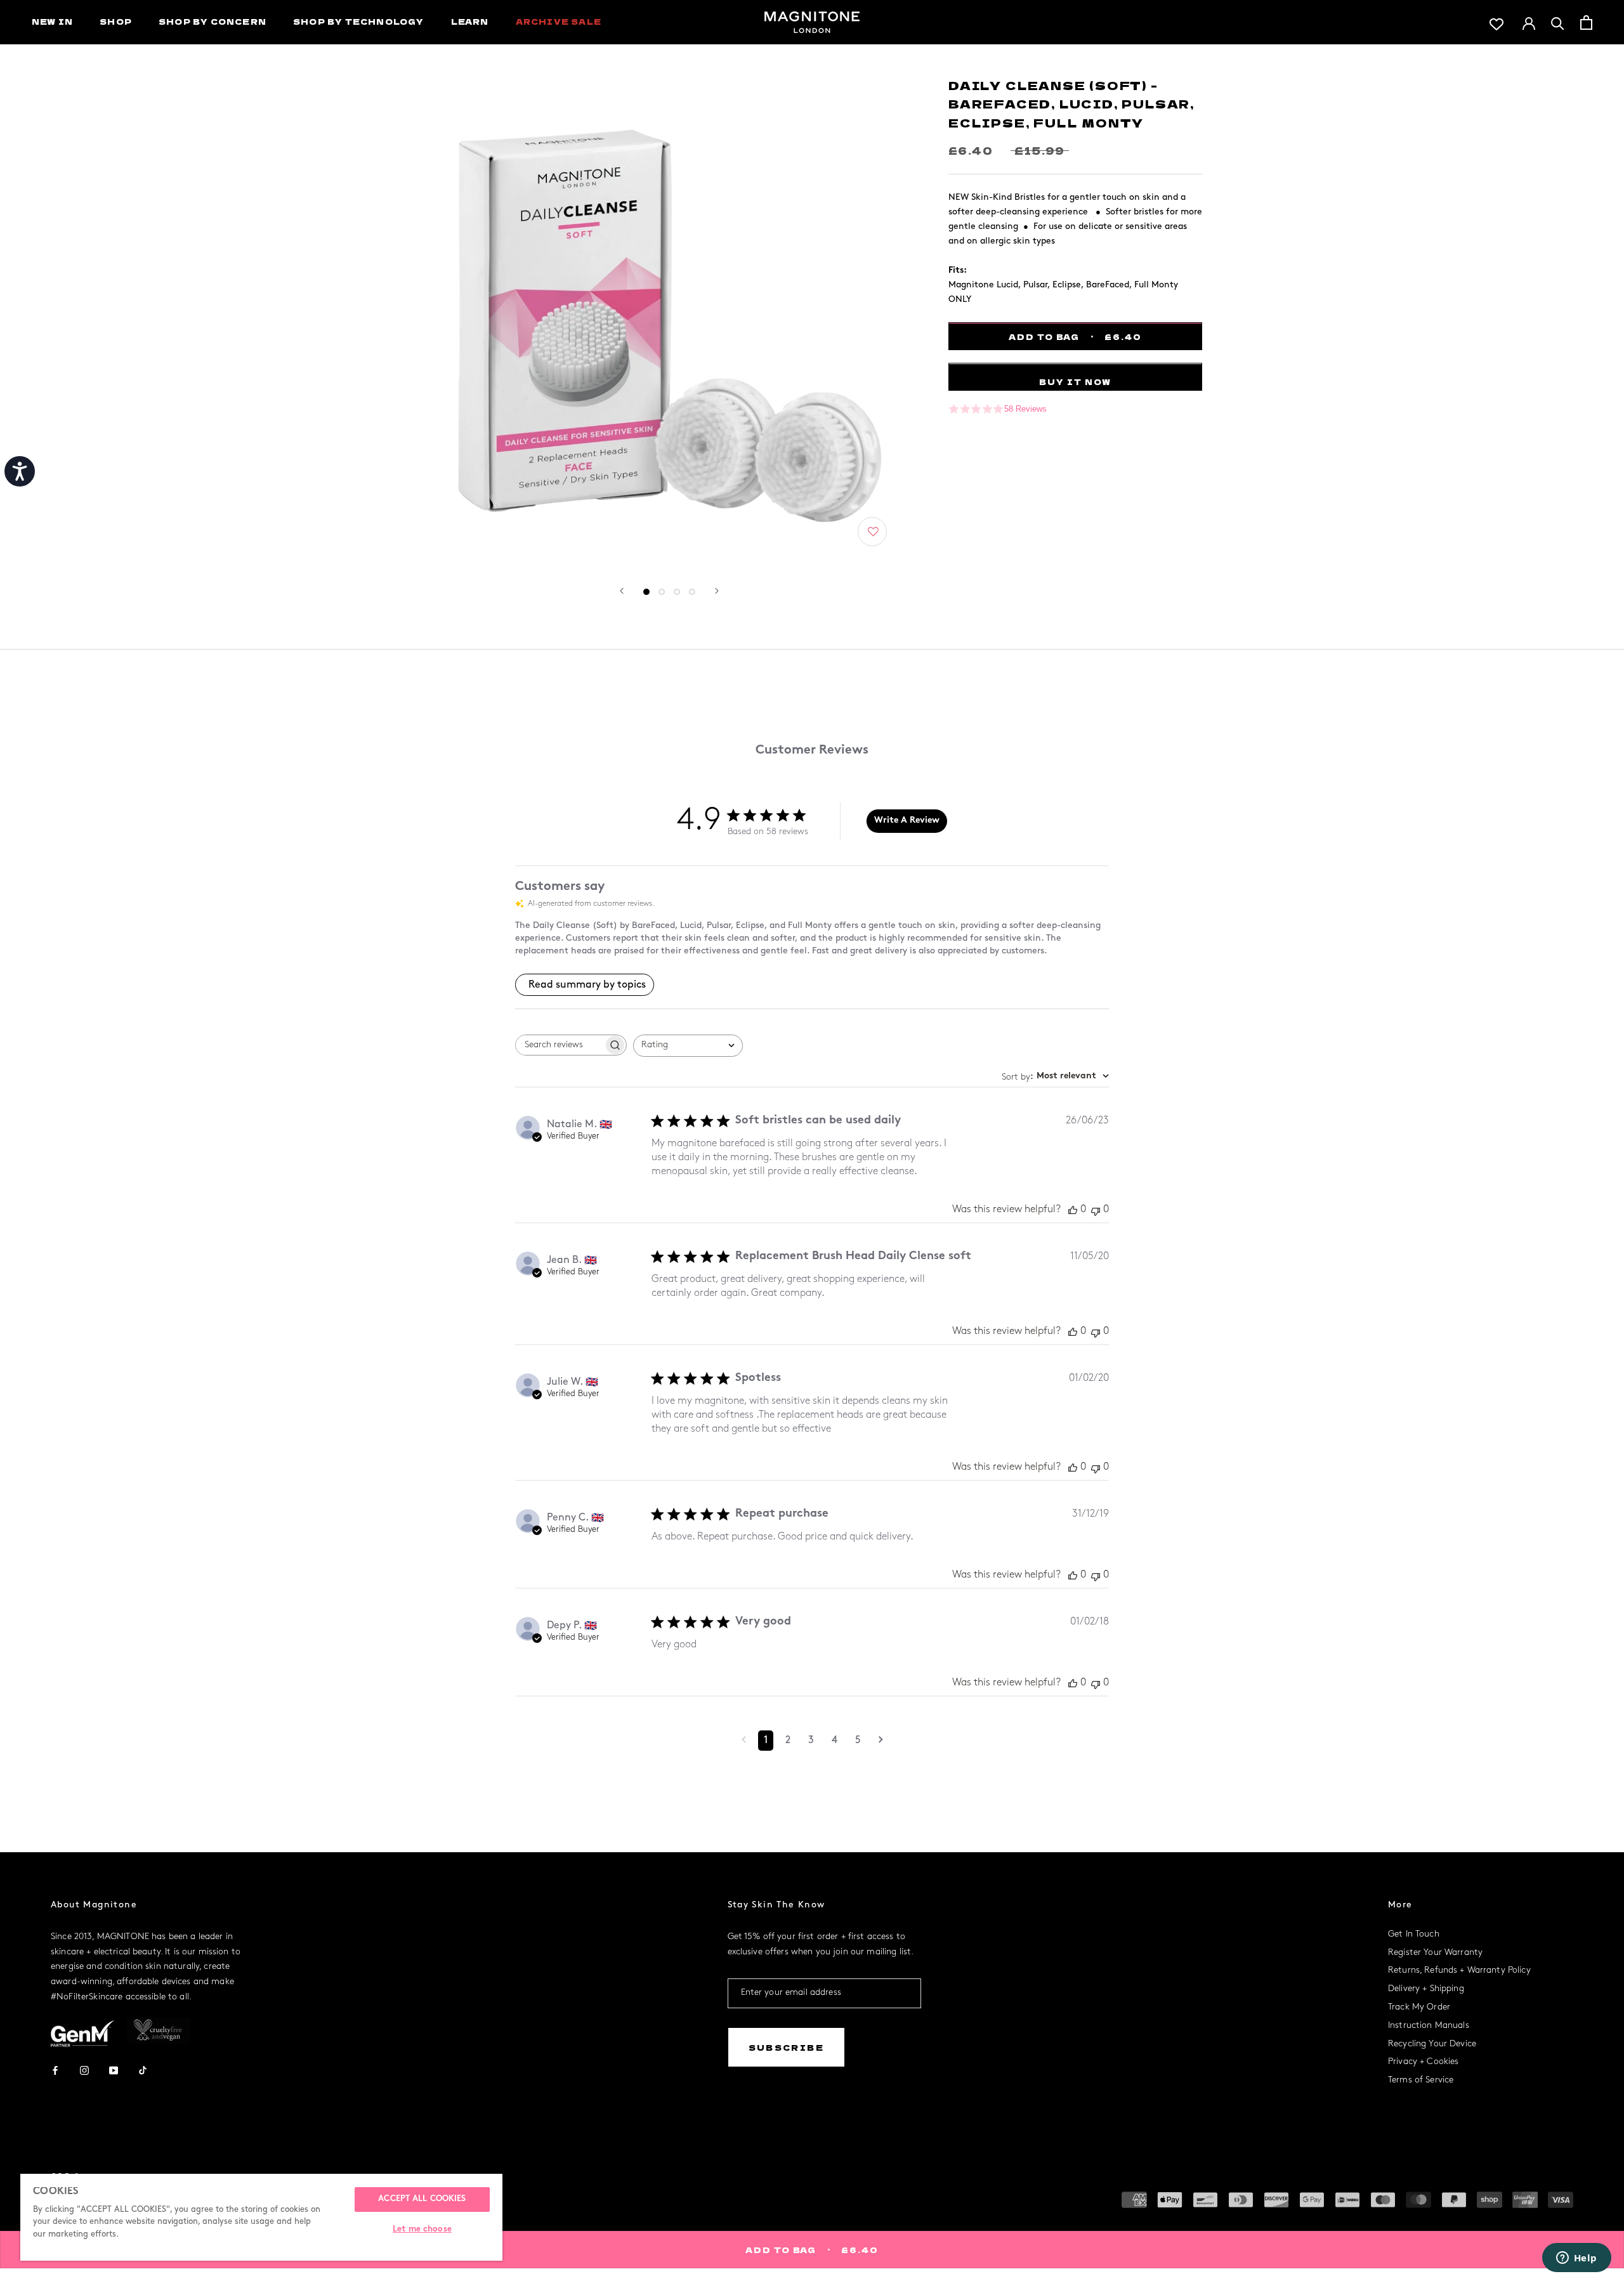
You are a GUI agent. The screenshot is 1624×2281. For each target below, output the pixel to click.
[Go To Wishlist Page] (1496, 23)
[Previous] (622, 591)
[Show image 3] (677, 592)
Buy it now (1075, 382)
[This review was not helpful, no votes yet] (1096, 1210)
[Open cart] (1586, 23)
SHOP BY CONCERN (213, 21)
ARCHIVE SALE (559, 21)
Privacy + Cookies (1423, 2062)
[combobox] (688, 1046)
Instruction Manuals (1429, 2026)
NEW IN (52, 21)
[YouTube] (114, 2069)
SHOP (116, 21)
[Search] (1558, 23)
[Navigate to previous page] (744, 1741)
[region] (261, 2217)
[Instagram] (84, 2069)
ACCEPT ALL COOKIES (422, 2199)
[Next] (717, 591)
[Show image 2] (662, 592)
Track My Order (1419, 2007)
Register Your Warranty (1435, 1953)
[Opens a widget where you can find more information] (1576, 2259)
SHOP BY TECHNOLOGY (359, 21)
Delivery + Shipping (1426, 1989)
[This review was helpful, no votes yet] (1073, 1210)
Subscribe (787, 2047)
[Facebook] (55, 2069)
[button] (873, 532)
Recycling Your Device (1432, 2044)
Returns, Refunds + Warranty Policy (1459, 1971)
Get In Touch (1414, 1934)
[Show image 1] (646, 592)
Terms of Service (1421, 2080)
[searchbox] (560, 1045)
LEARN (470, 21)
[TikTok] (143, 2069)
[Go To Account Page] (1529, 22)
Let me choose (422, 2230)
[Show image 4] (692, 592)
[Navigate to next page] (881, 1741)
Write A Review (907, 820)
